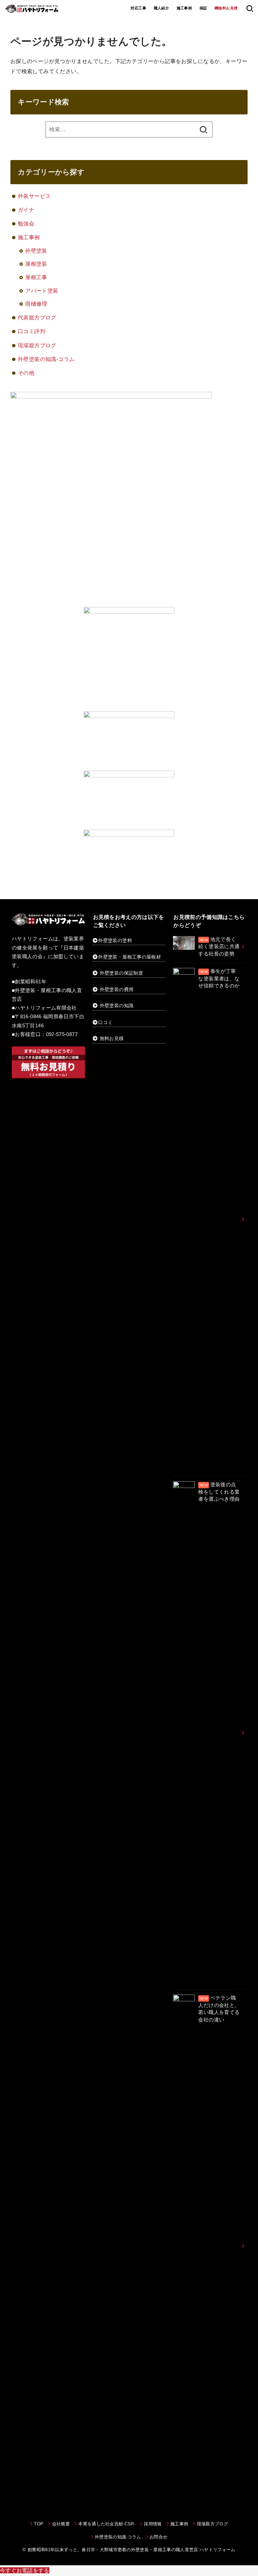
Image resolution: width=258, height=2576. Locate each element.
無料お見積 (112, 1038)
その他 (26, 373)
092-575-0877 (62, 1034)
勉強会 (26, 223)
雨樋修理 (36, 304)
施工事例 (184, 8)
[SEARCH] (250, 8)
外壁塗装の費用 (117, 989)
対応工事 (138, 8)
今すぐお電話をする (25, 2570)
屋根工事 (36, 277)
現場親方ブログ (37, 345)
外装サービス (34, 196)
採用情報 (153, 2524)
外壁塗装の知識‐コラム (46, 359)
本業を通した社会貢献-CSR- (107, 2524)
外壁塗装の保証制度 (121, 973)
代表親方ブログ (37, 317)
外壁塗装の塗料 (115, 940)
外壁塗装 (36, 251)
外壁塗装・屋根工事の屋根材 (130, 957)
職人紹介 (162, 8)
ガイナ (26, 210)
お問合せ (158, 2537)
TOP (39, 2524)
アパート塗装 (42, 291)
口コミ (105, 1022)
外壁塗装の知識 (117, 1006)
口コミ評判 (32, 331)
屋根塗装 (36, 264)
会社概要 (61, 2524)
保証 (203, 8)
